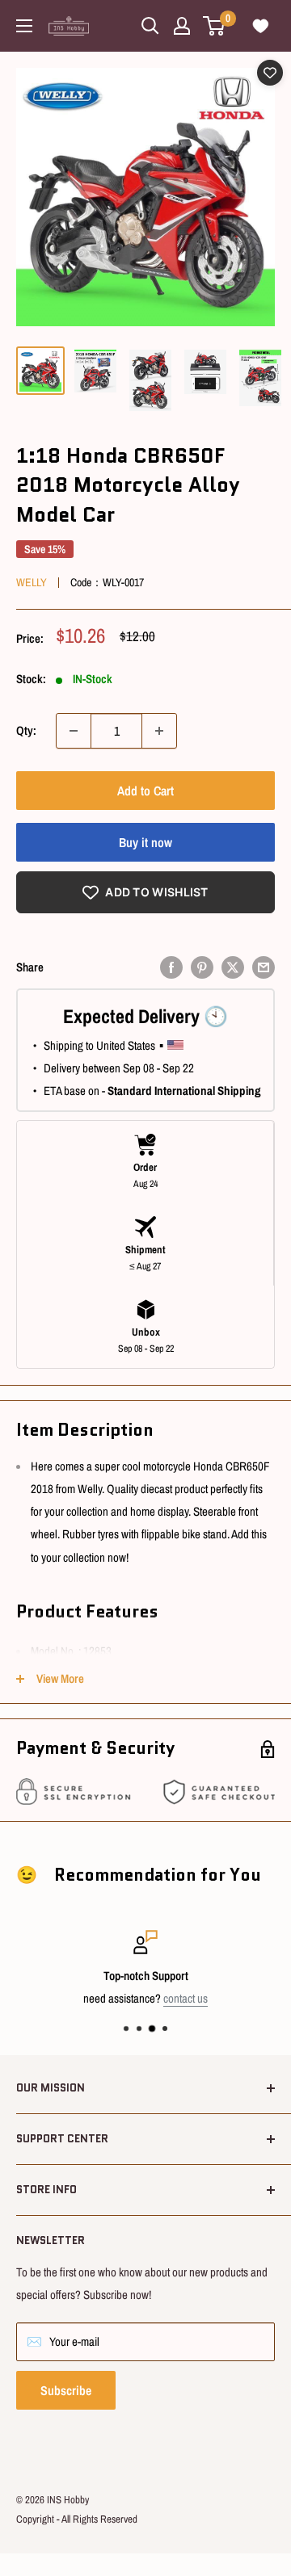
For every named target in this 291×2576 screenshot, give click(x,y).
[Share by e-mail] (264, 967)
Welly (32, 582)
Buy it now (145, 842)
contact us (186, 1998)
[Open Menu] (24, 26)
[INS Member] (182, 26)
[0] (215, 26)
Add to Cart (145, 791)
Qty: (26, 730)
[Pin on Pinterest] (202, 967)
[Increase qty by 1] (159, 731)
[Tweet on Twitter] (233, 967)
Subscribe (66, 2390)
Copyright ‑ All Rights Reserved (77, 2519)
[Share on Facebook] (171, 967)
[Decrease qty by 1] (74, 731)
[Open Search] (150, 26)
